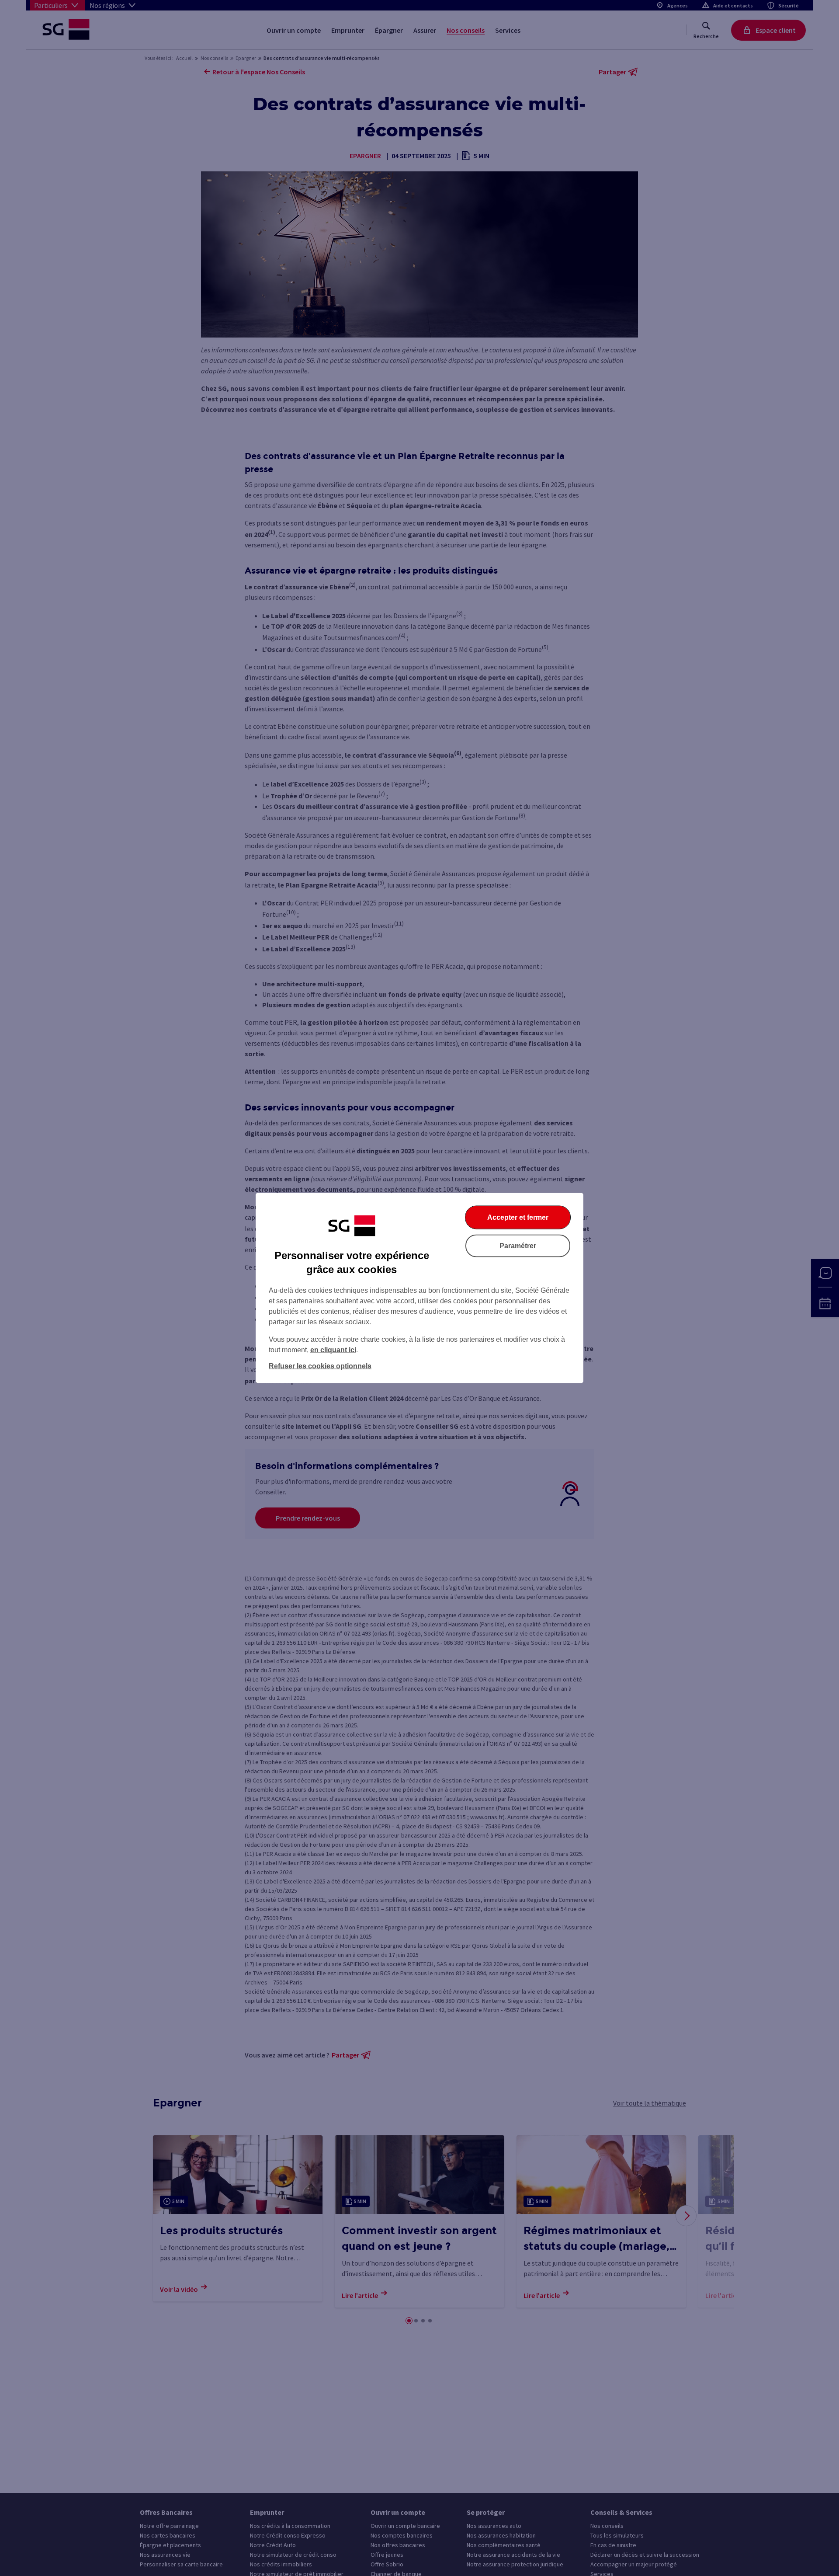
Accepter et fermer (518, 1217)
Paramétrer (518, 1246)
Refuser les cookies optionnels (320, 1366)
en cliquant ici (333, 1350)
